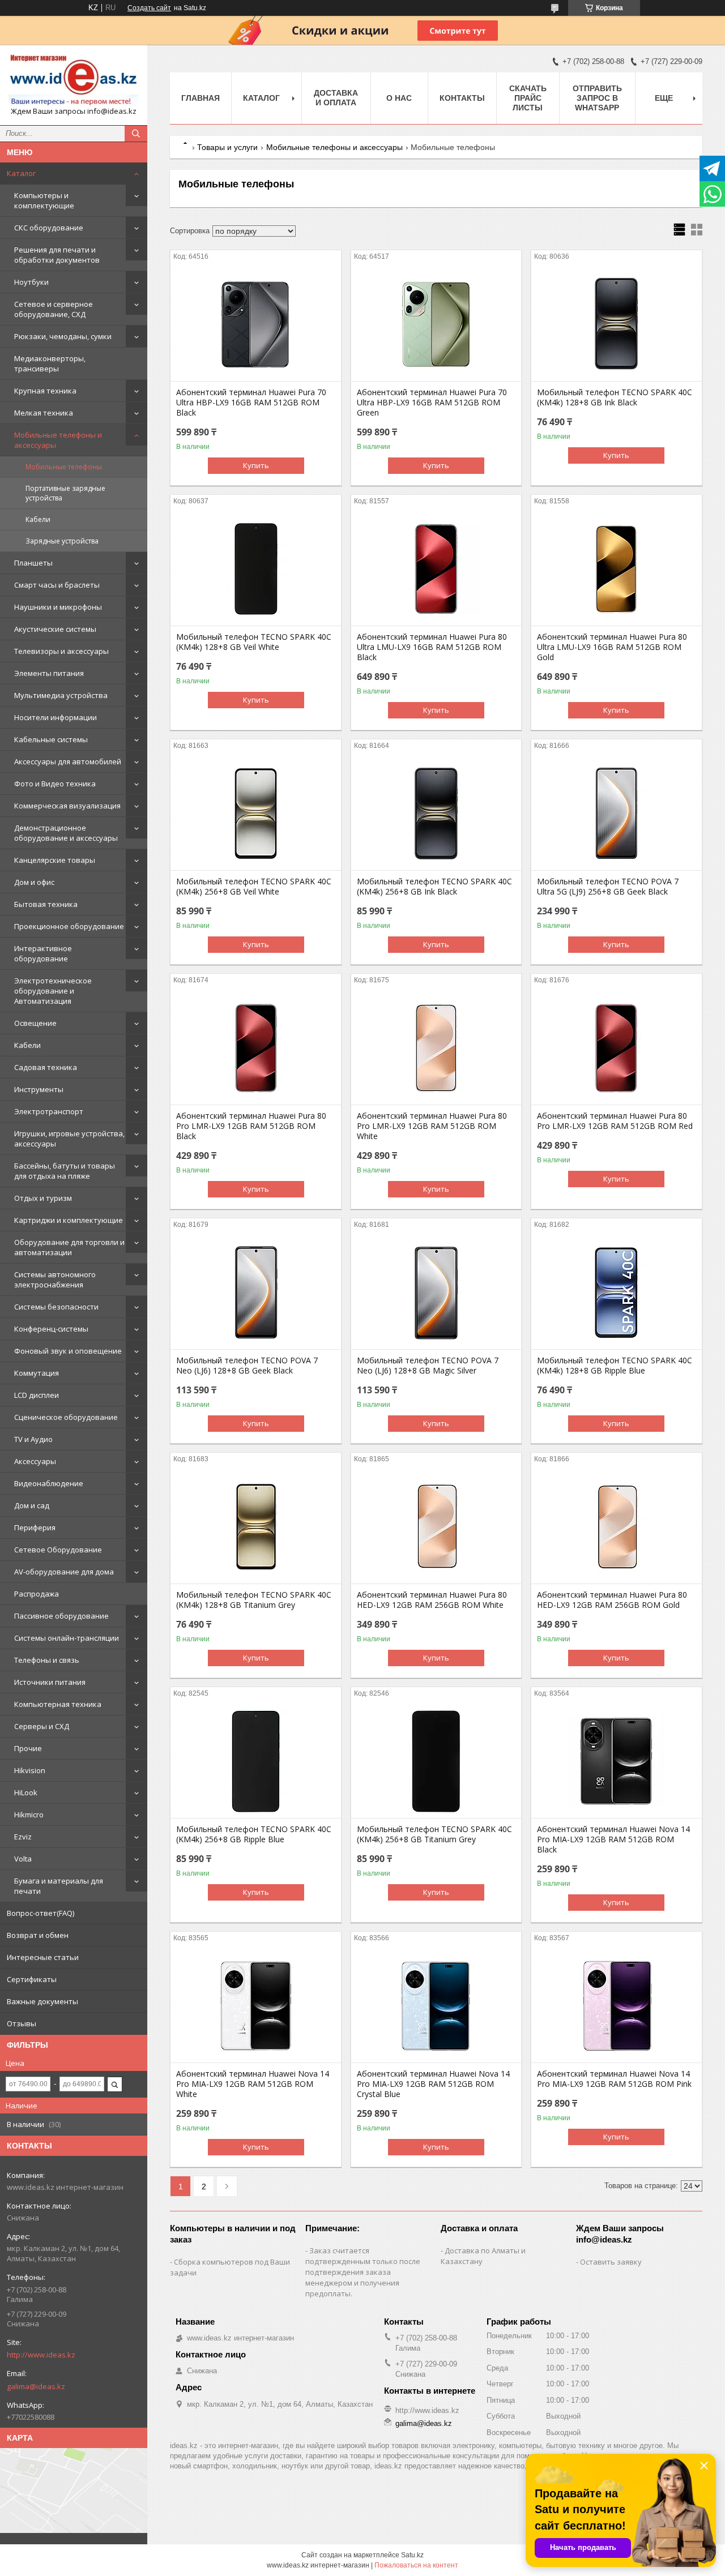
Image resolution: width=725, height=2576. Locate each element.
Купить (256, 465)
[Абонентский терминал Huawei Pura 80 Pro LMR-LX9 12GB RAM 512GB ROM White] (436, 1048)
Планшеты (33, 563)
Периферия (35, 1527)
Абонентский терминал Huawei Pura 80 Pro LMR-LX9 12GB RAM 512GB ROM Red (615, 1121)
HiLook (26, 1792)
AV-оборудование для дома (64, 1572)
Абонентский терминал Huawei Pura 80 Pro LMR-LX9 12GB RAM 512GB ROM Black (251, 1126)
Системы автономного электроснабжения (55, 1280)
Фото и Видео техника (55, 784)
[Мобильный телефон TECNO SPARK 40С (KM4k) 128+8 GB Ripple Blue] (617, 1293)
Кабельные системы (51, 739)
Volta (23, 1859)
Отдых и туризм (43, 1198)
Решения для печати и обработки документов (57, 255)
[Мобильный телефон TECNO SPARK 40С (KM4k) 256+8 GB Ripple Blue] (256, 1761)
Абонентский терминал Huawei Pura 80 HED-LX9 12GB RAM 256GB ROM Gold (612, 1600)
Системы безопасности (56, 1307)
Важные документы (42, 2001)
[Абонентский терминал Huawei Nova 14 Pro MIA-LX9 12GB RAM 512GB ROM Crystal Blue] (436, 2006)
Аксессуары (35, 1461)
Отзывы (22, 2023)
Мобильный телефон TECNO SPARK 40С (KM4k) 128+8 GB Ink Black (615, 397)
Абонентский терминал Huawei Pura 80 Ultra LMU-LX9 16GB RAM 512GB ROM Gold (612, 647)
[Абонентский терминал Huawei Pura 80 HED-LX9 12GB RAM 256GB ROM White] (436, 1527)
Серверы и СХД (42, 1726)
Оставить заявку (611, 2262)
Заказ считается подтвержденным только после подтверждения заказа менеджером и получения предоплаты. (363, 2272)
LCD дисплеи (37, 1395)
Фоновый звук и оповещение (68, 1351)
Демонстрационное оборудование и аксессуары (66, 833)
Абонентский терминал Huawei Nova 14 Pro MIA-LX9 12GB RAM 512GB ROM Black (613, 1839)
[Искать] (136, 134)
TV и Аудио (33, 1439)
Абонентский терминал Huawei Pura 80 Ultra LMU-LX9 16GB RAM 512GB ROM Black (432, 647)
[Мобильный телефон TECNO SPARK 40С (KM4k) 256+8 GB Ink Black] (436, 814)
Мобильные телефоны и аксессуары (58, 440)
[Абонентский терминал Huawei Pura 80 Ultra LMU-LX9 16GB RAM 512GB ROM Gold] (617, 569)
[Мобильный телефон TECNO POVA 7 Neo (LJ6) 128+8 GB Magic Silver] (436, 1293)
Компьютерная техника (58, 1704)
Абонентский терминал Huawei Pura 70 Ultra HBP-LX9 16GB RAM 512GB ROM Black (251, 403)
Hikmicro (29, 1815)
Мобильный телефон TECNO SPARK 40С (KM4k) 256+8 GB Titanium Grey (434, 1834)
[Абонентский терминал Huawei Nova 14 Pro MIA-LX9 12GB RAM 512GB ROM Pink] (617, 2006)
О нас (399, 98)
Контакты (462, 98)
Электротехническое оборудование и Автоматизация (53, 991)
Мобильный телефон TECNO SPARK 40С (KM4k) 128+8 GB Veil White (254, 642)
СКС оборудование (49, 228)
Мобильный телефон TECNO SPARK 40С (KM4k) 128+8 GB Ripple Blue (615, 1366)
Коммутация (37, 1373)
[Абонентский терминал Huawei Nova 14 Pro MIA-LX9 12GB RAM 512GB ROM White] (256, 2006)
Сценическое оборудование (66, 1417)
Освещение (35, 1023)
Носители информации (56, 717)
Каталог (21, 173)
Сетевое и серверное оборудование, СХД (54, 309)
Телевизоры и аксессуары (61, 651)
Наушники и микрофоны (58, 607)
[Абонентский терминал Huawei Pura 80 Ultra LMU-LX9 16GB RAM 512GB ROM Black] (436, 569)
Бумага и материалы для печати (59, 1886)
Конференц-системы (51, 1329)
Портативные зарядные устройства (65, 493)
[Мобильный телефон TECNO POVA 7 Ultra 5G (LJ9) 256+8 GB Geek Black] (617, 814)
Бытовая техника (46, 904)
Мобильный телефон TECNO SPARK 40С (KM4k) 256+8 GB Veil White (254, 887)
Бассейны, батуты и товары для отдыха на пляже (65, 1171)
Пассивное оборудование (61, 1616)
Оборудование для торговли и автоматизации (69, 1247)
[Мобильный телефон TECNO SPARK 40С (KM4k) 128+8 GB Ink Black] (617, 324)
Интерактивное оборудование (43, 953)
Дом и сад (32, 1505)
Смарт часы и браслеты (57, 585)
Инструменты (39, 1089)
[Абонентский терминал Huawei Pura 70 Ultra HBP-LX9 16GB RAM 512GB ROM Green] (436, 324)
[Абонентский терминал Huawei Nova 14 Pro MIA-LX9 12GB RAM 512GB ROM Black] (617, 1761)
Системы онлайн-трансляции (67, 1638)
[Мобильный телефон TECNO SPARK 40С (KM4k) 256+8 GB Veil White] (256, 814)
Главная (201, 98)
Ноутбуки (31, 282)
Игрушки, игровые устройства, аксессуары (69, 1139)
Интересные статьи (43, 1957)
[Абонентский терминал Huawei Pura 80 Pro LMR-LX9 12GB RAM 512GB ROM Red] (617, 1048)
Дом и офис (34, 882)
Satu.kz (412, 2555)
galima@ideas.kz (36, 2386)
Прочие (28, 1748)
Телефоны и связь (47, 1660)
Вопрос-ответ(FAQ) (40, 1913)
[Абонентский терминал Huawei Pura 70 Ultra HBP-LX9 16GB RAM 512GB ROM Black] (256, 324)
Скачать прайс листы (528, 98)
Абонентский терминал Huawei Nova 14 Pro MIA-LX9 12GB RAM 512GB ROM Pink (614, 2079)
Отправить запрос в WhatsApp (597, 98)
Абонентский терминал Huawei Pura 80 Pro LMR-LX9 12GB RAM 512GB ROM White (432, 1126)
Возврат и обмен (38, 1935)
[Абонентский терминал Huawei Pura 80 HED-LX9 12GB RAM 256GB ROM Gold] (617, 1527)
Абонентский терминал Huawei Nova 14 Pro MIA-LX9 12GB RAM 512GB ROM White (253, 2084)
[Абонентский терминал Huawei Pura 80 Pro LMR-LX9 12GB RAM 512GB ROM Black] (256, 1048)
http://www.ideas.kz (41, 2355)
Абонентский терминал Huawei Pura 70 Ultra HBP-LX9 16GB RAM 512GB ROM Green (432, 403)
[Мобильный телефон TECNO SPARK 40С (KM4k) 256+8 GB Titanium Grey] (436, 1761)
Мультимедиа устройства (61, 695)
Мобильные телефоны (64, 467)
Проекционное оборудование (69, 926)
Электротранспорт (49, 1111)
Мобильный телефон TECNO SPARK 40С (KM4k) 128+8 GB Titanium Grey (254, 1600)
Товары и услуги (227, 147)
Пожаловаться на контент (416, 2565)
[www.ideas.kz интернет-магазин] (74, 80)
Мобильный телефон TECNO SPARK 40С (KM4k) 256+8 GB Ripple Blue (254, 1834)
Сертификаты (32, 1979)
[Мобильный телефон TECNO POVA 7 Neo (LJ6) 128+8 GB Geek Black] (256, 1293)
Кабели (38, 519)
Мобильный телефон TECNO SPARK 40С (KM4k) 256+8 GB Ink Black (434, 887)
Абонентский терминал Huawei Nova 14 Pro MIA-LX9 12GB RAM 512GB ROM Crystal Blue (433, 2084)
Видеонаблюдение (49, 1483)
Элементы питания (49, 673)
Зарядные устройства (62, 541)
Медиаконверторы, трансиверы (50, 363)
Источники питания (50, 1682)
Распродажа (37, 1594)
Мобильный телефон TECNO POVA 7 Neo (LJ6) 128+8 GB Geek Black (247, 1366)
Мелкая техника (44, 413)
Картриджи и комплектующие (69, 1220)
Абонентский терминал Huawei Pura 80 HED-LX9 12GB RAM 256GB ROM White (432, 1600)
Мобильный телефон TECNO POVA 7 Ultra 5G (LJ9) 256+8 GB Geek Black (608, 887)
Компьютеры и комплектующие (44, 200)
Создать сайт (149, 8)
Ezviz (23, 1837)
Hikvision (30, 1770)
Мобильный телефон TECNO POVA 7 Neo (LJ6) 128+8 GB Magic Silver (428, 1366)
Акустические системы (55, 629)
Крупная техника (45, 391)
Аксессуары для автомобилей (68, 761)
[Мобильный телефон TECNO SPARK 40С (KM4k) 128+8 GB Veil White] (256, 569)
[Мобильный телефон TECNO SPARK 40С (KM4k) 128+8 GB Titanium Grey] (256, 1527)
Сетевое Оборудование (58, 1550)
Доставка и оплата (336, 98)
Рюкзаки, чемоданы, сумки (63, 336)
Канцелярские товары (55, 860)
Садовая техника (46, 1067)
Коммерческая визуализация (67, 806)
